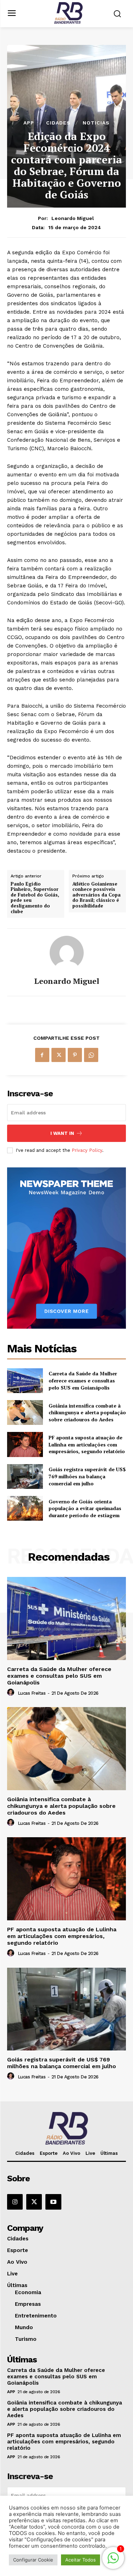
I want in (62, 1133)
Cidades (58, 123)
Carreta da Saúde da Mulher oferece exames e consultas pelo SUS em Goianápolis (83, 1380)
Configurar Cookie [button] (33, 2560)
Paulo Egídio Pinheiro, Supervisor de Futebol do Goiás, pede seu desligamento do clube (35, 898)
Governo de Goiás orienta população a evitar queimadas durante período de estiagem (85, 1508)
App (29, 123)
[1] (113, 2562)
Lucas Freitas (32, 1693)
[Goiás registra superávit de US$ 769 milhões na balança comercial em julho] (25, 1476)
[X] (59, 1055)
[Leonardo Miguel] (67, 953)
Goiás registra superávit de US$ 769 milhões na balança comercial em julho (87, 1476)
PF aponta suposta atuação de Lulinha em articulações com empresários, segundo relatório (87, 1444)
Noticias (96, 123)
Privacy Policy (87, 1150)
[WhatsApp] (91, 1055)
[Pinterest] (75, 1055)
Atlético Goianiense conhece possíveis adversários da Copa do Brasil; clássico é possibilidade (96, 895)
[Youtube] (53, 2202)
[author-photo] (12, 1693)
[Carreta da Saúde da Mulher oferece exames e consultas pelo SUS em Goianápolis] (25, 1381)
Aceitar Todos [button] (81, 2560)
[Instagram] (15, 2202)
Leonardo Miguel (73, 218)
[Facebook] (42, 1055)
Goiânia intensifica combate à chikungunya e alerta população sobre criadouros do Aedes (87, 1412)
